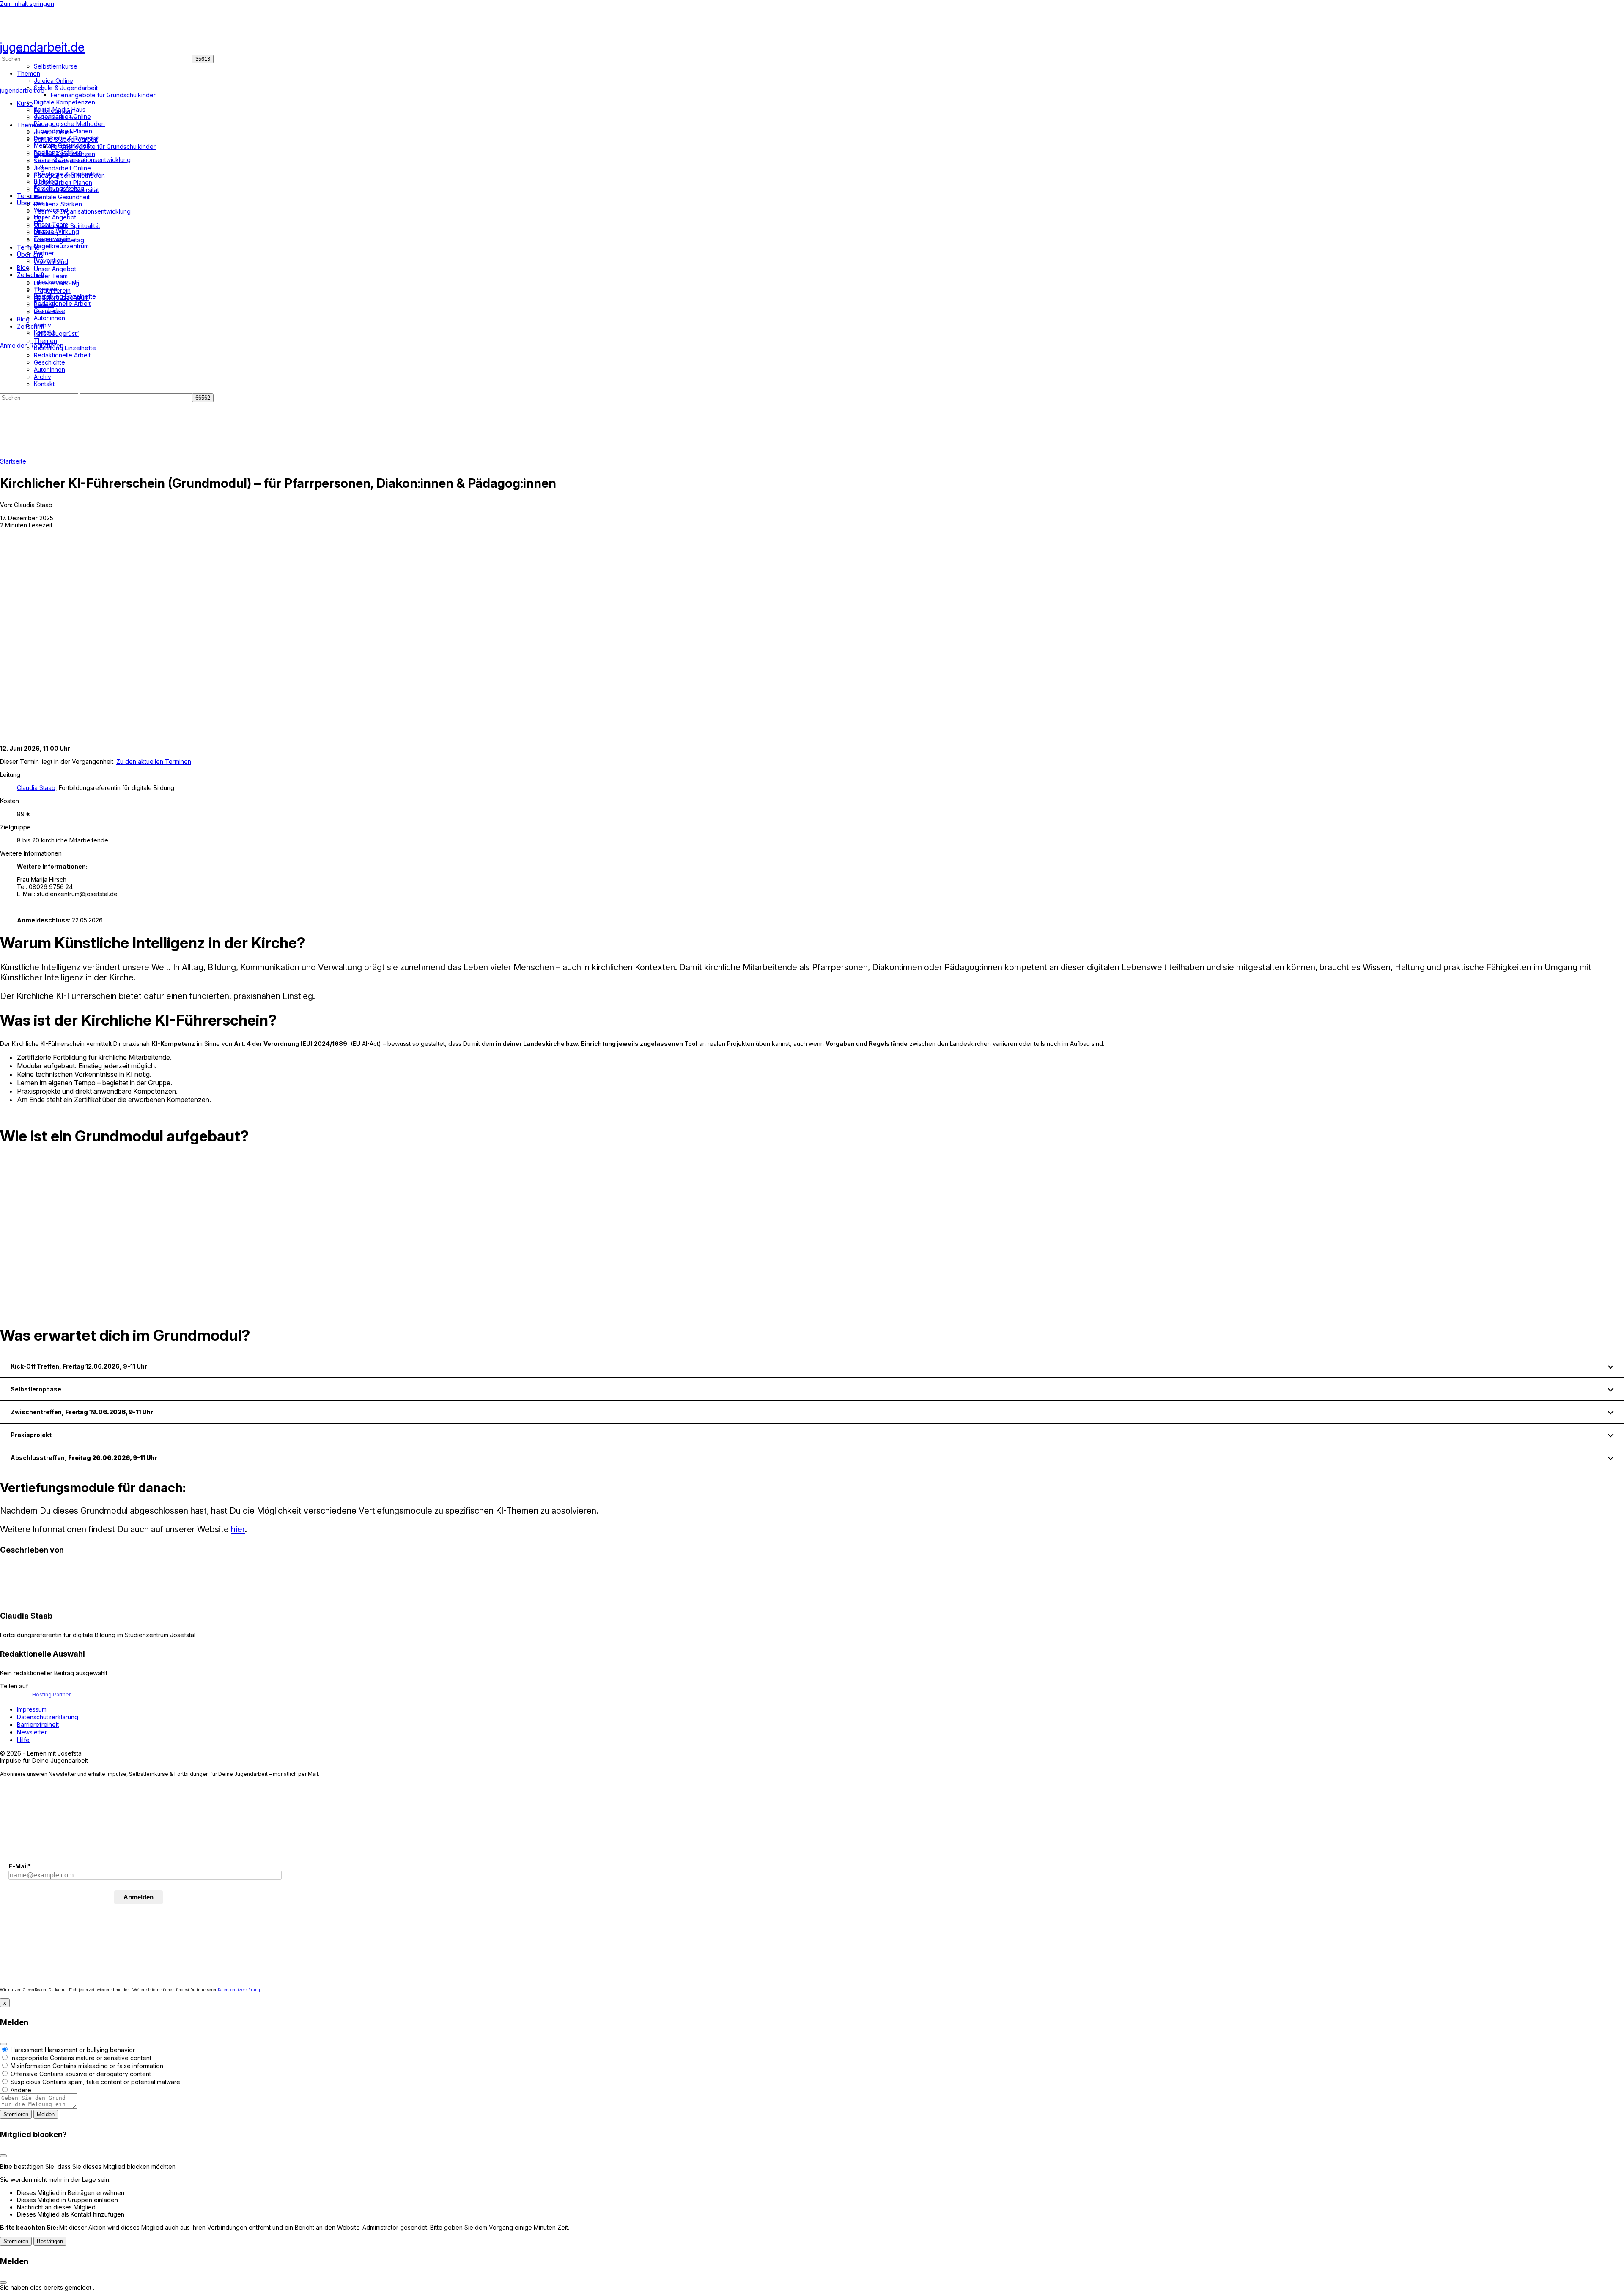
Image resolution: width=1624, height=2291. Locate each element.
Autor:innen (49, 369)
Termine (28, 247)
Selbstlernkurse (56, 118)
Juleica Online (53, 132)
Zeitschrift (31, 326)
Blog (23, 319)
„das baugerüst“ (56, 333)
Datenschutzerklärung (238, 1990)
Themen (29, 125)
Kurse (25, 103)
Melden (46, 2114)
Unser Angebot (55, 269)
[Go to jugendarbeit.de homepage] (53, 35)
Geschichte (49, 362)
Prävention (49, 312)
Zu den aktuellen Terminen (154, 761)
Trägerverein (52, 290)
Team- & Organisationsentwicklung (82, 211)
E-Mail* (20, 1866)
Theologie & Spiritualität (67, 226)
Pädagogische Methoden (69, 175)
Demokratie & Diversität (66, 190)
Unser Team (51, 276)
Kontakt (44, 384)
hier (238, 1529)
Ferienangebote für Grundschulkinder (103, 147)
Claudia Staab (36, 788)
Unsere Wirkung (56, 283)
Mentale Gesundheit (62, 197)
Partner (44, 305)
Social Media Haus (60, 161)
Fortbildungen (53, 111)
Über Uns (30, 254)
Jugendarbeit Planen (63, 182)
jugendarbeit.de (42, 47)
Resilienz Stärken (58, 204)
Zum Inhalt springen (27, 4)
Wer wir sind (51, 262)
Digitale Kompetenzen (64, 154)
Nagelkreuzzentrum (61, 298)
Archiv (43, 377)
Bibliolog (46, 233)
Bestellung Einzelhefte (65, 348)
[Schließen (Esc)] (3, 2044)
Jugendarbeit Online (62, 168)
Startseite (13, 461)
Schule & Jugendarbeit (66, 139)
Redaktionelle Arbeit (62, 355)
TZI (38, 218)
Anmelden (14, 345)
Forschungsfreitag (59, 240)
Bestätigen (50, 2241)
